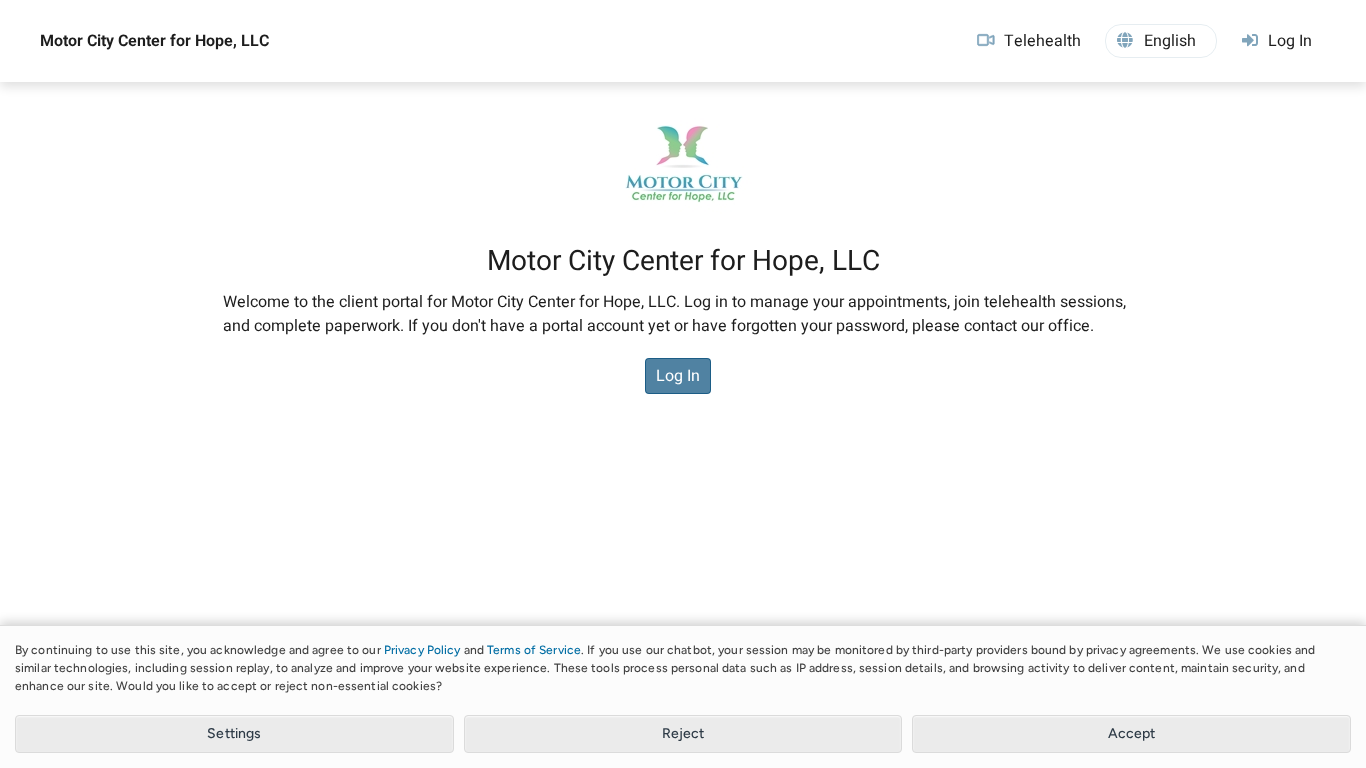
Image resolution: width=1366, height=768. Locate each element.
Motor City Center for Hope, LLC (154, 41)
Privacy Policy (422, 650)
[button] (1161, 41)
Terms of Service (534, 650)
